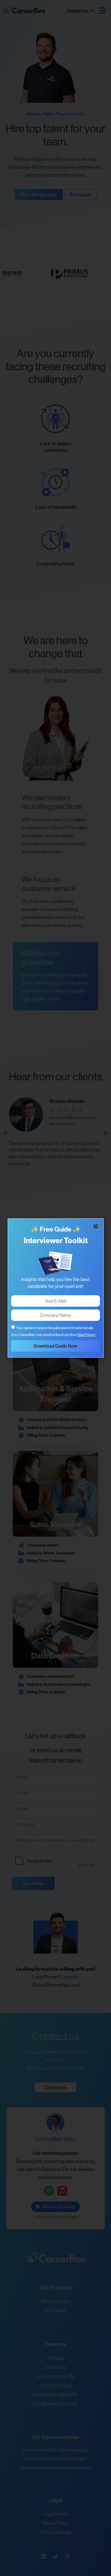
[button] (96, 1226)
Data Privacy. (87, 1335)
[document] (55, 1288)
